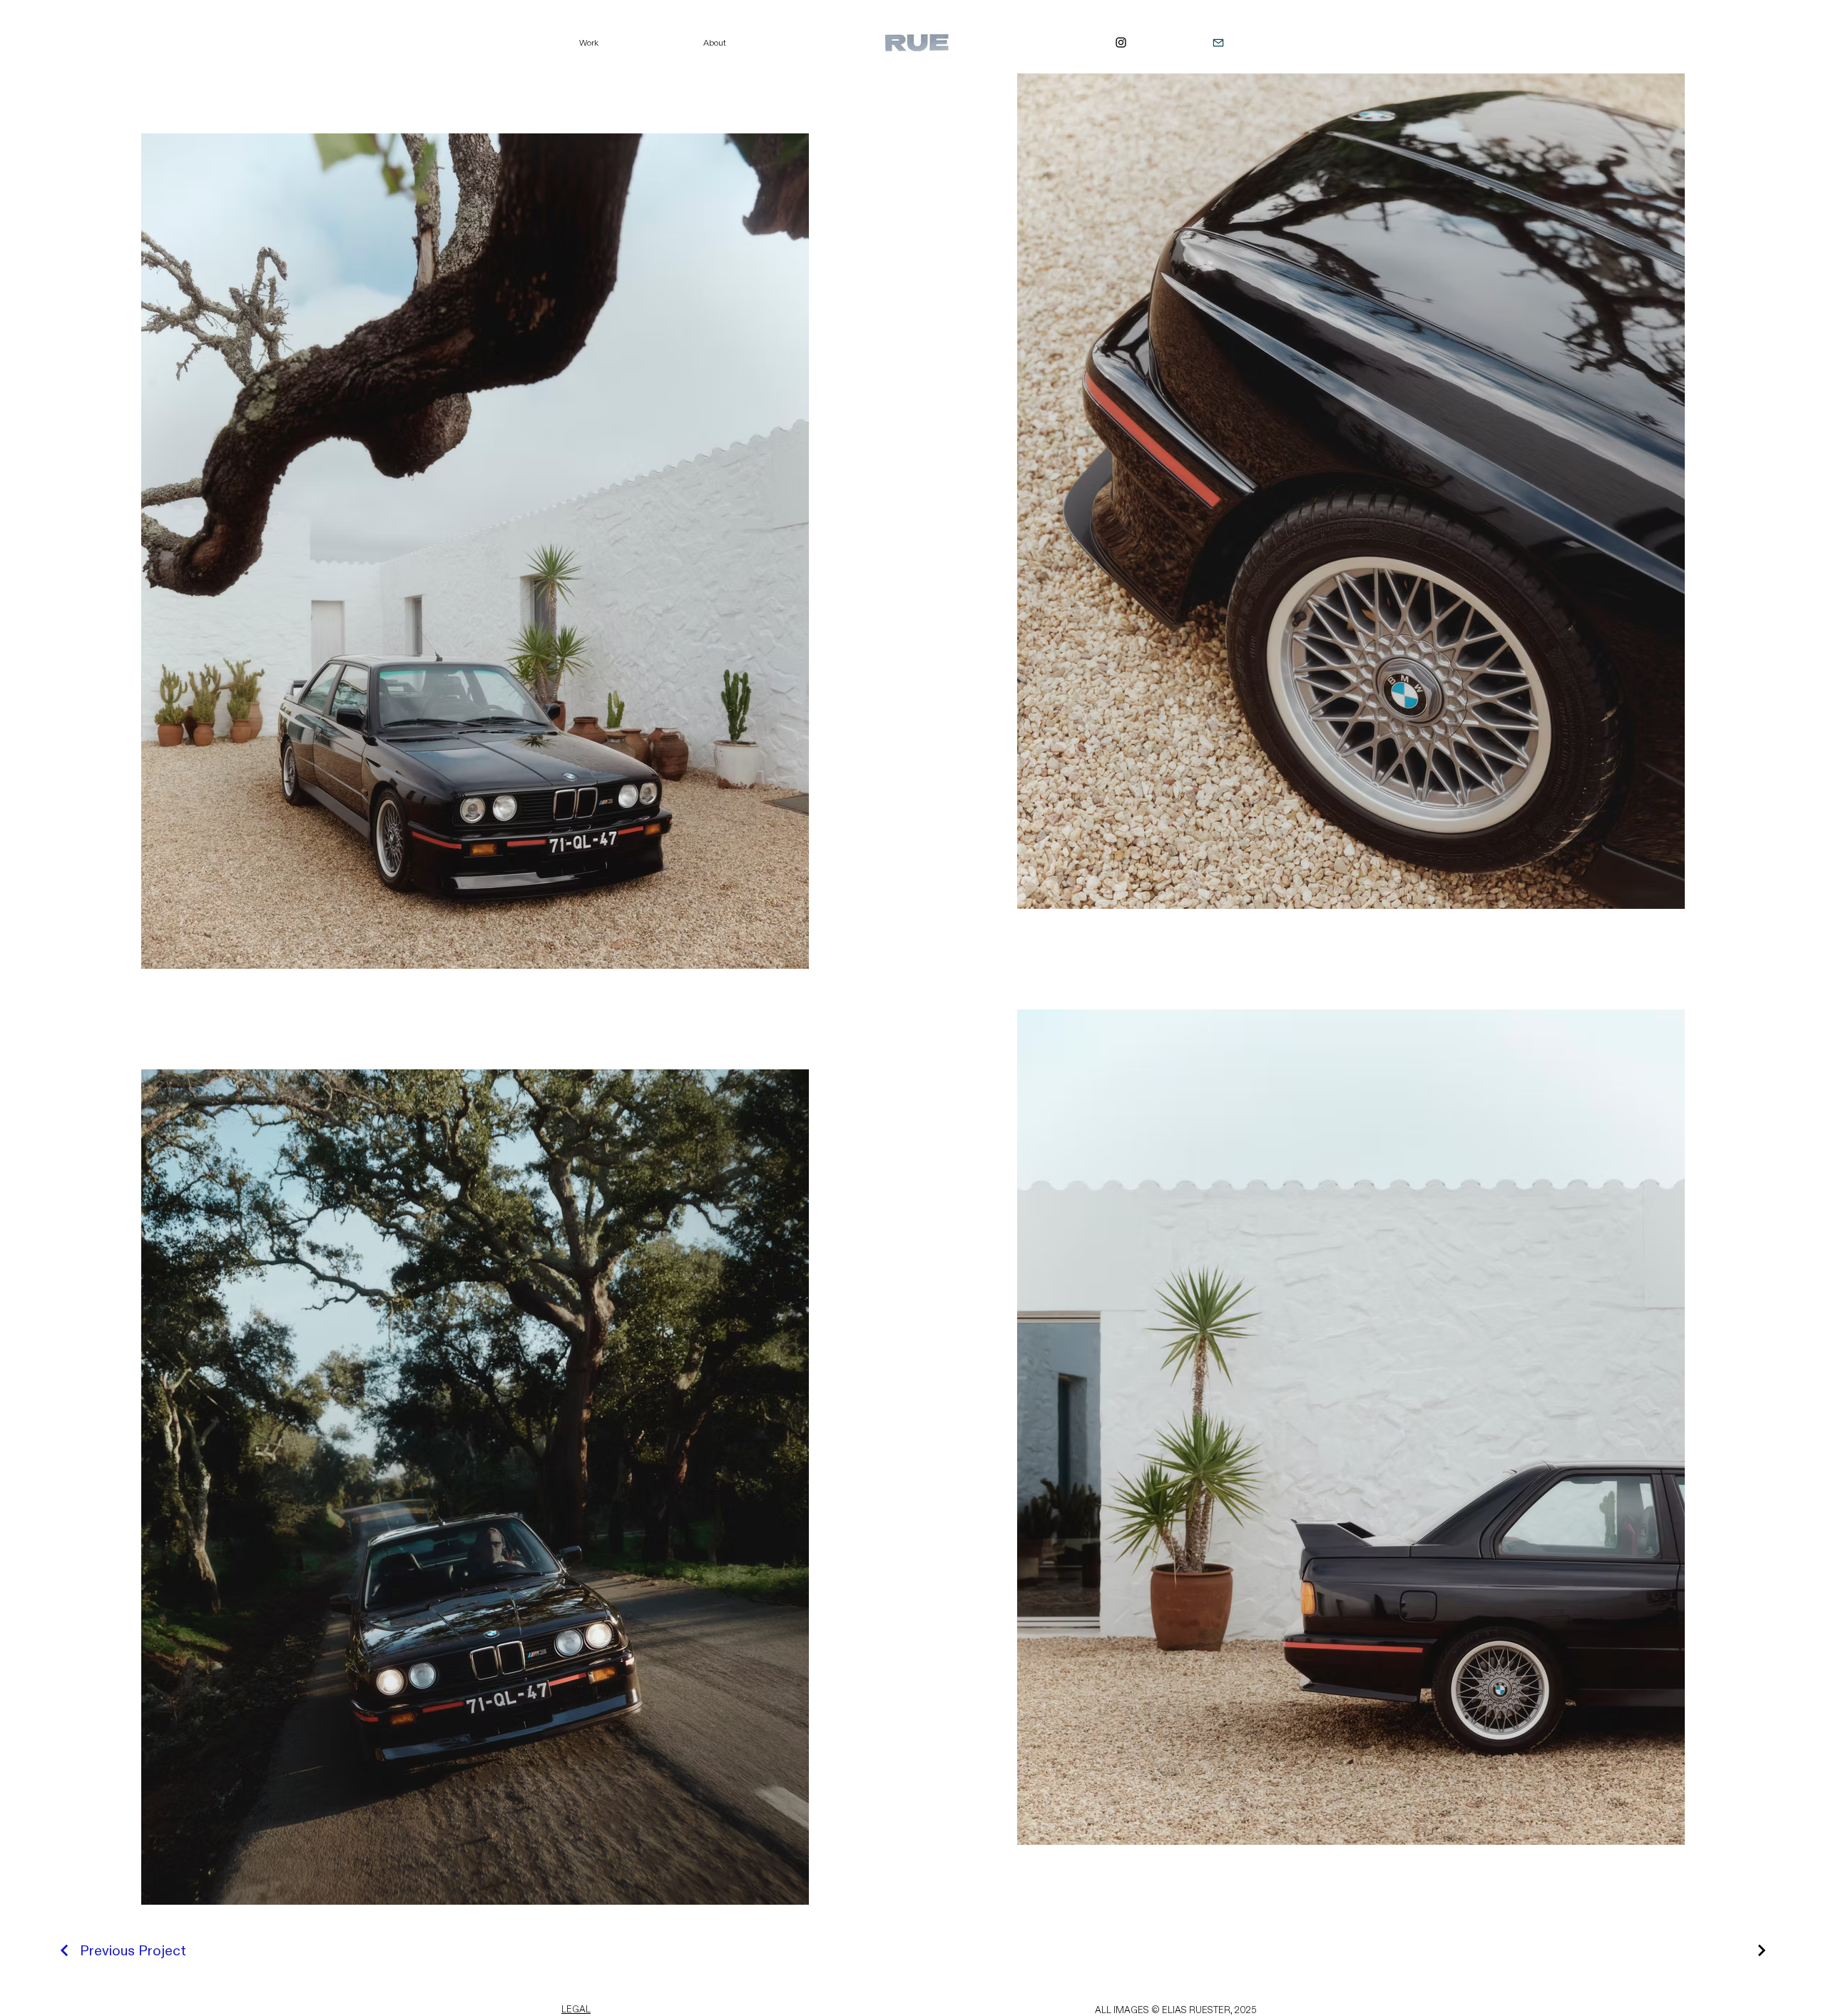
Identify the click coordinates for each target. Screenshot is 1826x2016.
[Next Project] (1760, 1950)
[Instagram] (1121, 42)
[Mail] (1218, 42)
